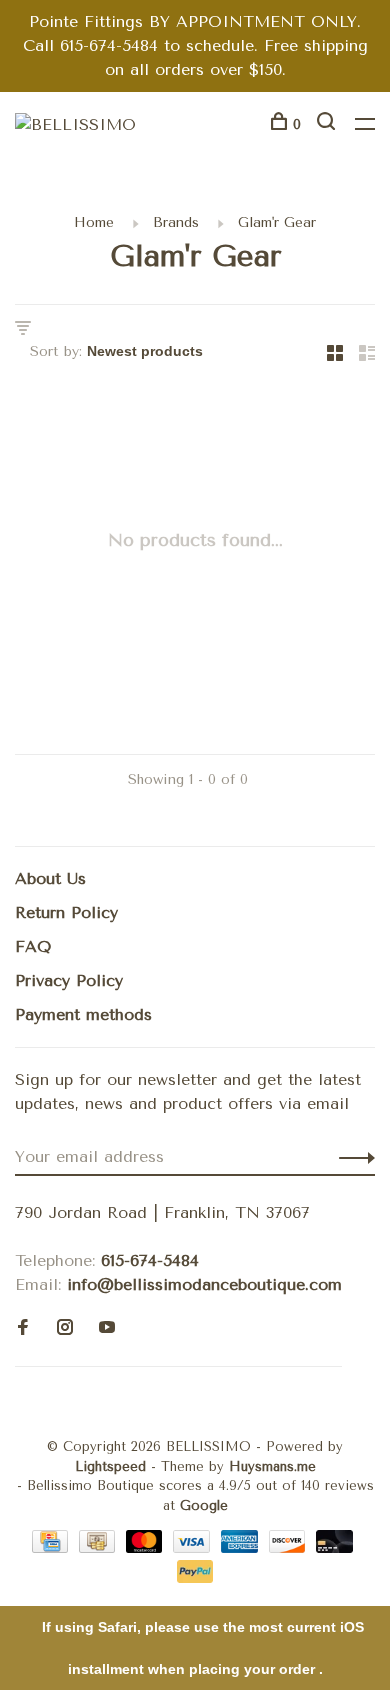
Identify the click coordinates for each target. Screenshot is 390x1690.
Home (94, 222)
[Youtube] (107, 1328)
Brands (176, 222)
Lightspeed (110, 1466)
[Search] (328, 124)
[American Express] (242, 1547)
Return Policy (66, 912)
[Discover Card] (290, 1547)
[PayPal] (195, 1577)
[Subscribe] (351, 1157)
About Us (50, 878)
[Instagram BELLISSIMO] (65, 1328)
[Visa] (194, 1547)
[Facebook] (23, 1328)
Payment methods (83, 1014)
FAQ (33, 946)
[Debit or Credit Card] (334, 1547)
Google (204, 1505)
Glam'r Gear (277, 222)
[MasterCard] (147, 1547)
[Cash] (100, 1547)
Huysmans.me (272, 1466)
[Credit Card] (53, 1547)
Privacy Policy (69, 980)
